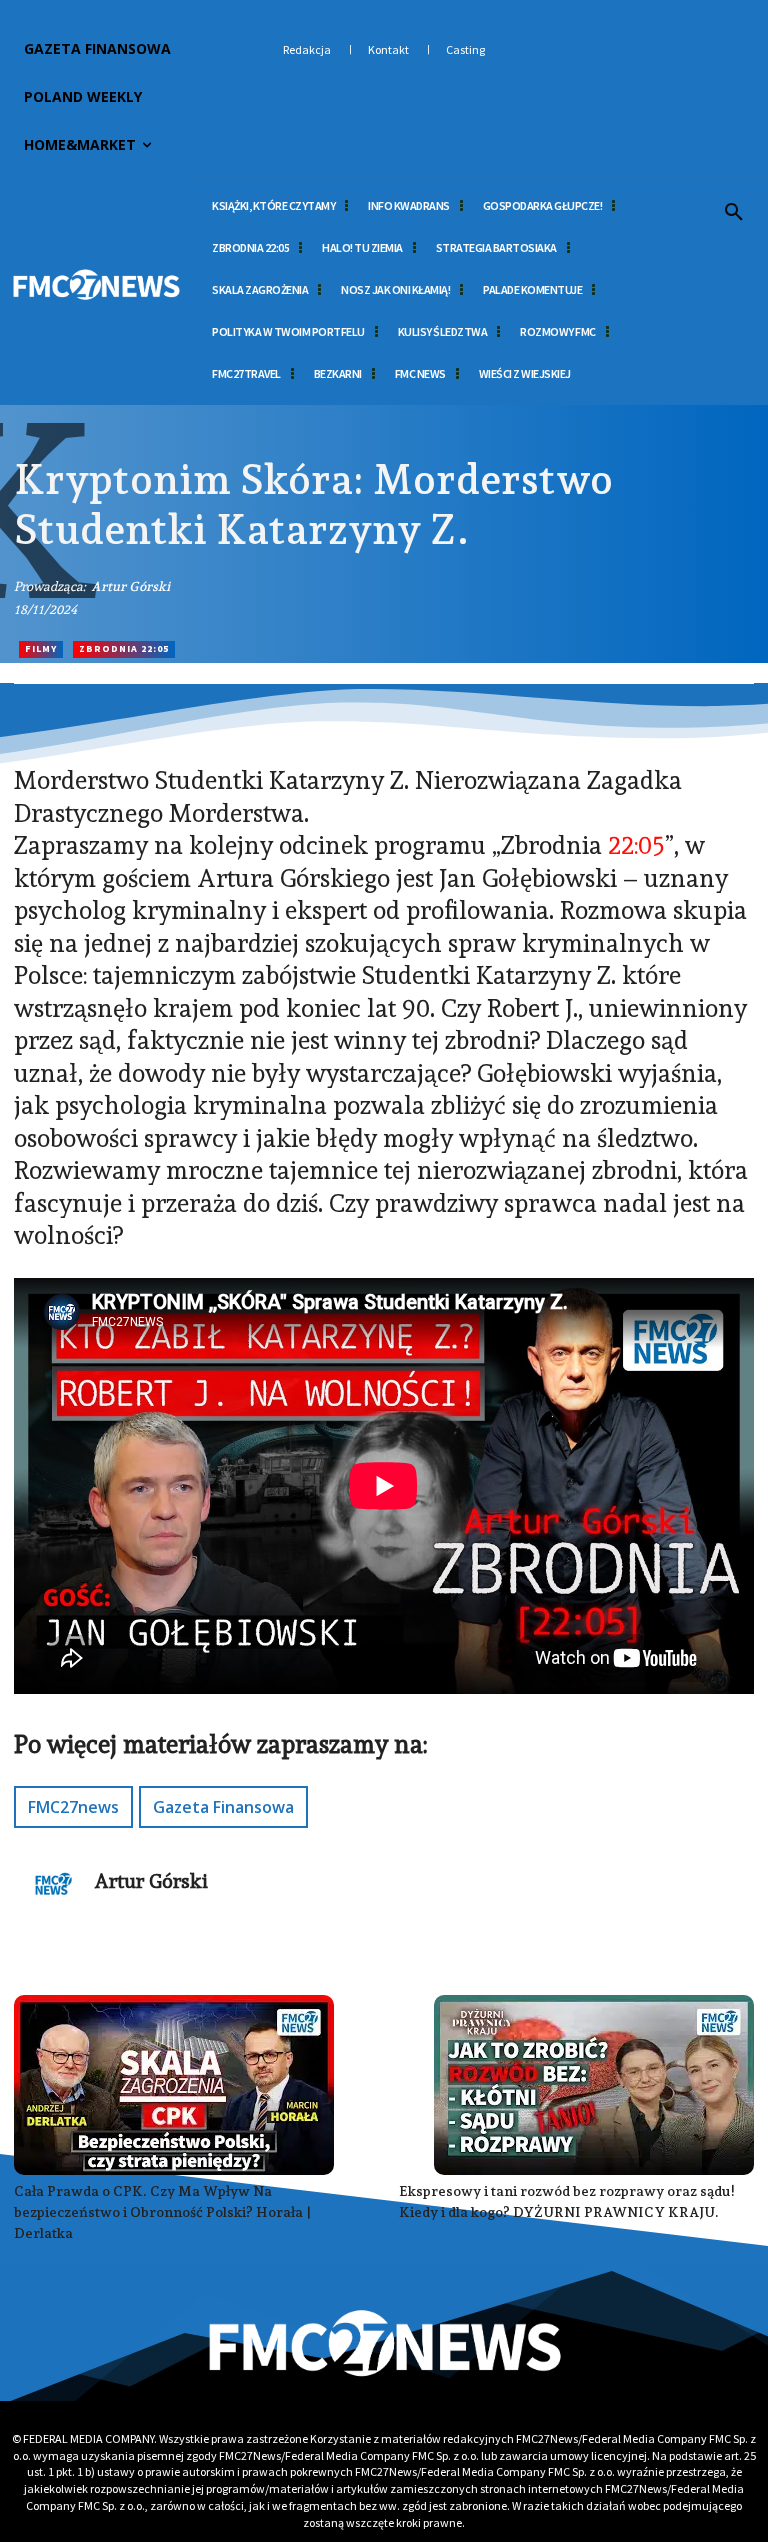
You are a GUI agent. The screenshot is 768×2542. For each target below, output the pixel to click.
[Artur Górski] (54, 1884)
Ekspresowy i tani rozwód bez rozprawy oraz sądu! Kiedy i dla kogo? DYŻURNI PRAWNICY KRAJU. (567, 2201)
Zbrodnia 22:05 (124, 648)
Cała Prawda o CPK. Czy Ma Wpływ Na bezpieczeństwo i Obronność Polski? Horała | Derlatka (163, 2212)
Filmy (41, 648)
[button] (734, 213)
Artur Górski (130, 586)
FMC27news (73, 1807)
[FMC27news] (96, 285)
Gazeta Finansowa (223, 1807)
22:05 (636, 845)
